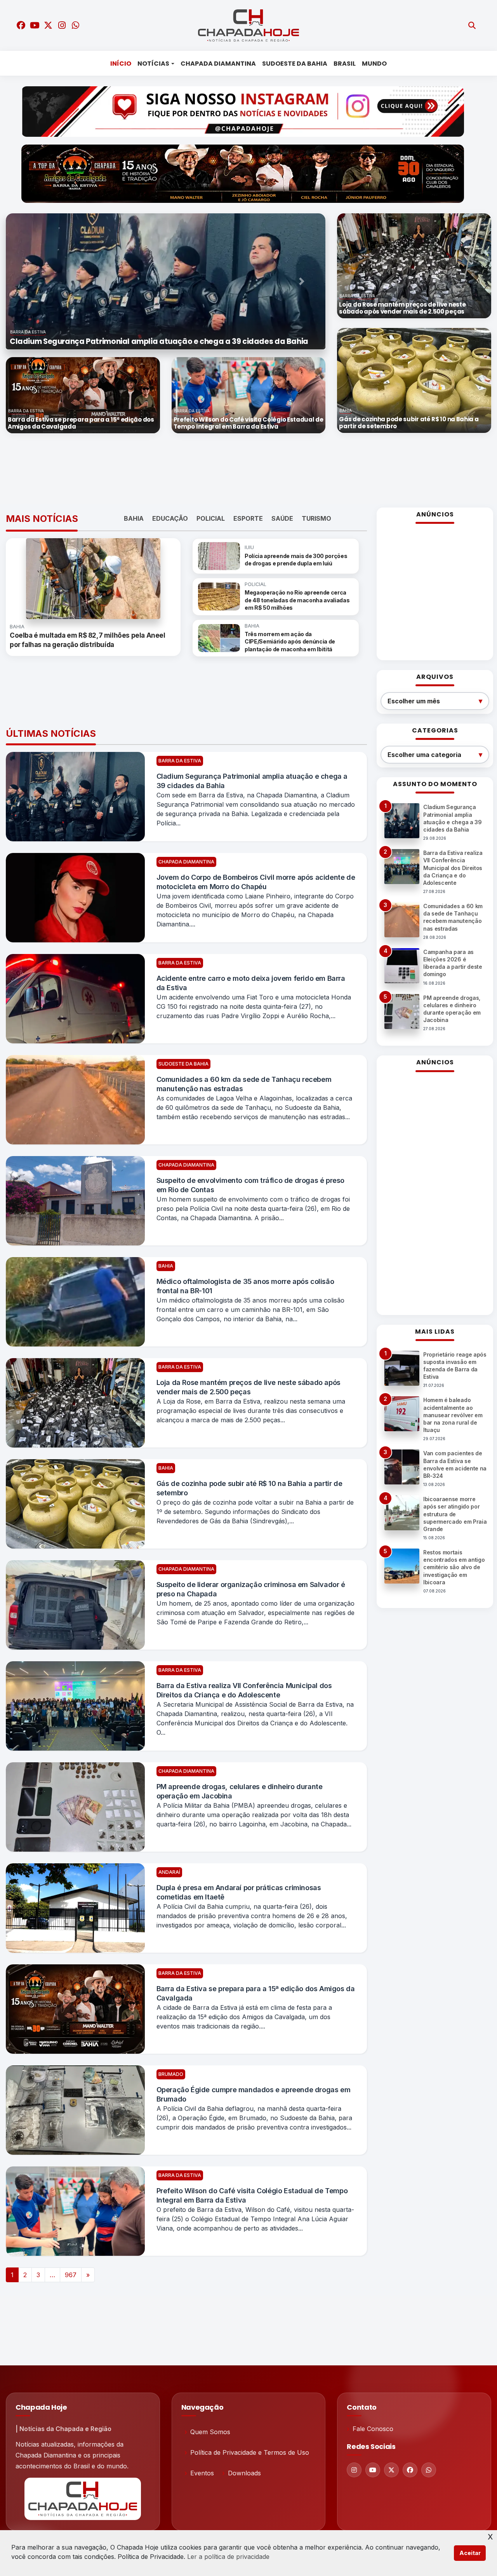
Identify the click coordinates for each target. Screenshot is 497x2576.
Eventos (202, 2473)
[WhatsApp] (429, 2470)
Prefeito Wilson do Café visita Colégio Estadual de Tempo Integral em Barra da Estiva (252, 2195)
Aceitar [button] (470, 2553)
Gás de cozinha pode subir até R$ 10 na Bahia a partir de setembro (249, 1488)
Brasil (345, 64)
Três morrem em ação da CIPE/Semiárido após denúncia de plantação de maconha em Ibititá (290, 642)
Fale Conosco (373, 2429)
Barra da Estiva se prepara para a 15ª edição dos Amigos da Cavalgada (256, 1993)
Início (121, 64)
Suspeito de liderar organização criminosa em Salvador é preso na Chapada (251, 1589)
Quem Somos (210, 2432)
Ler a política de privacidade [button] (228, 2557)
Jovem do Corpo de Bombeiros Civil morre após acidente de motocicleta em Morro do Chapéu (256, 882)
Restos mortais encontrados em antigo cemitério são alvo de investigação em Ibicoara (454, 1567)
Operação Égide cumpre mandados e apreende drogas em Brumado (254, 2094)
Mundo (374, 64)
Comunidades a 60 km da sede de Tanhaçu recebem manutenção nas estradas (244, 1084)
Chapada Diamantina (218, 64)
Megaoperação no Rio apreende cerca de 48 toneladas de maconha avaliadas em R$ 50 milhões (297, 600)
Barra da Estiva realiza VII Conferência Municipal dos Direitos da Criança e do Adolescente (244, 1690)
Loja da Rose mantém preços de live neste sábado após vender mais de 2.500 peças (248, 1387)
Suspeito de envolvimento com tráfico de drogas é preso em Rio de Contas (250, 1185)
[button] (30, 281)
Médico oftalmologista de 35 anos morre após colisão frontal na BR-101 (245, 1286)
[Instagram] (354, 2470)
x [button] (490, 2536)
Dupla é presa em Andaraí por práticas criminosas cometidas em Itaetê (239, 1892)
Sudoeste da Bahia (295, 64)
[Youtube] (373, 2470)
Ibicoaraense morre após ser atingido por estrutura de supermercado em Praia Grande (455, 1514)
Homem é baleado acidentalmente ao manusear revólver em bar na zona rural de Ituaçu (453, 1415)
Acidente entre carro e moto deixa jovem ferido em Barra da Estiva (251, 983)
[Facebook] (410, 2470)
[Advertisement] (243, 471)
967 (71, 2275)
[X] (391, 2470)
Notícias (153, 64)
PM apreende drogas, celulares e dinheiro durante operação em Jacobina (240, 1791)
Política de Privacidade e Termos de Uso (250, 2452)
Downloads (244, 2473)
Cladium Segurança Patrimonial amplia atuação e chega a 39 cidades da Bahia (252, 781)
